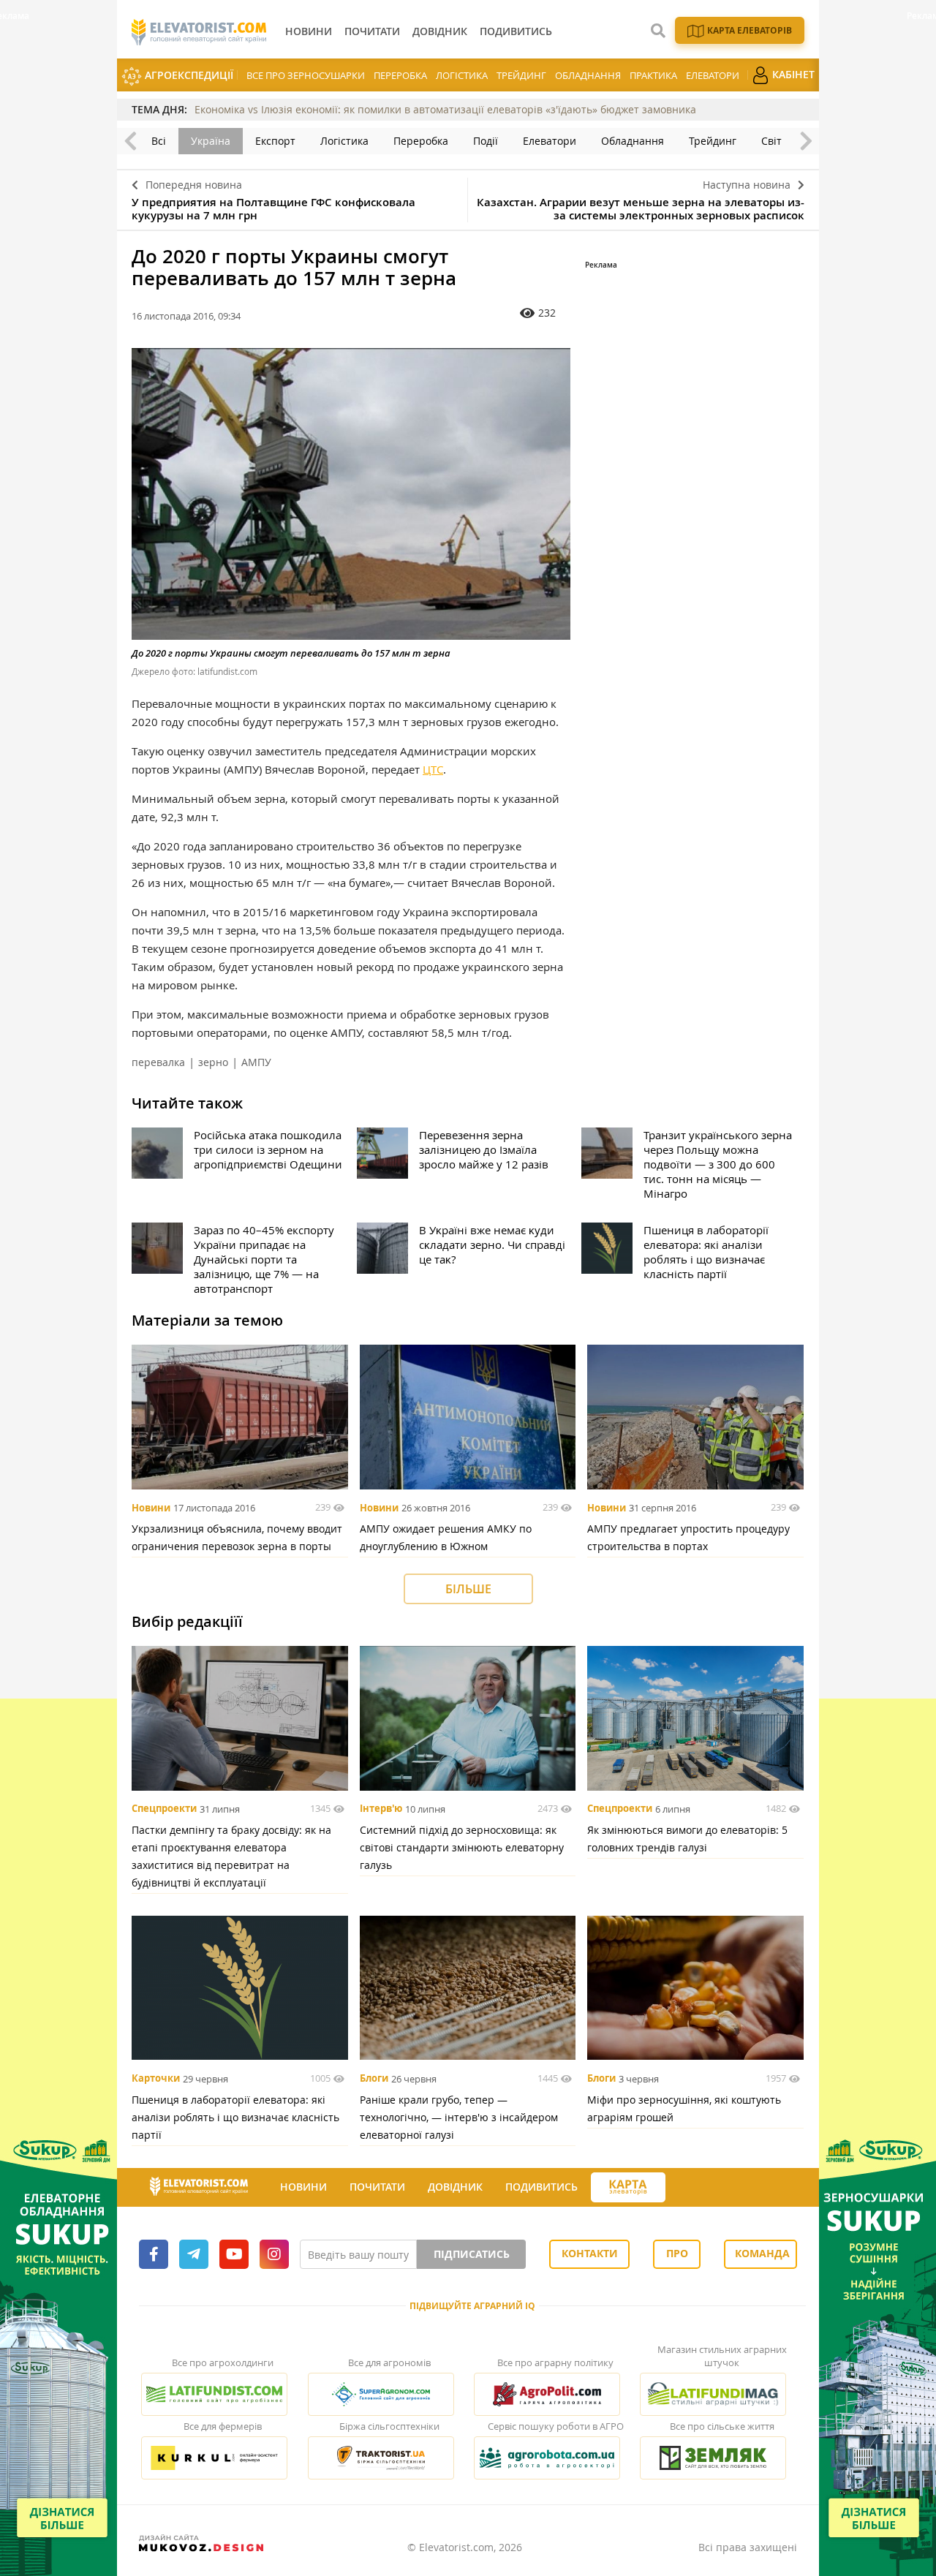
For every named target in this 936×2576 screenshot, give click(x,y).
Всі (159, 141)
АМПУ (256, 1062)
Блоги (374, 2079)
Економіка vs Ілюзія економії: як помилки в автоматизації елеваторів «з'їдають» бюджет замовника (445, 109)
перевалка (158, 1062)
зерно (213, 1062)
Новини (151, 1508)
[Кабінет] (679, 2188)
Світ (771, 141)
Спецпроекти (164, 1809)
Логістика (462, 75)
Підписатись (472, 2254)
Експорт (275, 141)
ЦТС (433, 769)
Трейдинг (521, 75)
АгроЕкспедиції (188, 75)
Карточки (156, 2079)
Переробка (400, 75)
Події (486, 141)
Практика (653, 75)
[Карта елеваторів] (628, 2187)
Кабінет (792, 74)
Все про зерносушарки (306, 75)
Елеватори (713, 75)
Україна (211, 141)
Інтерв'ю (381, 1809)
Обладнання (588, 75)
